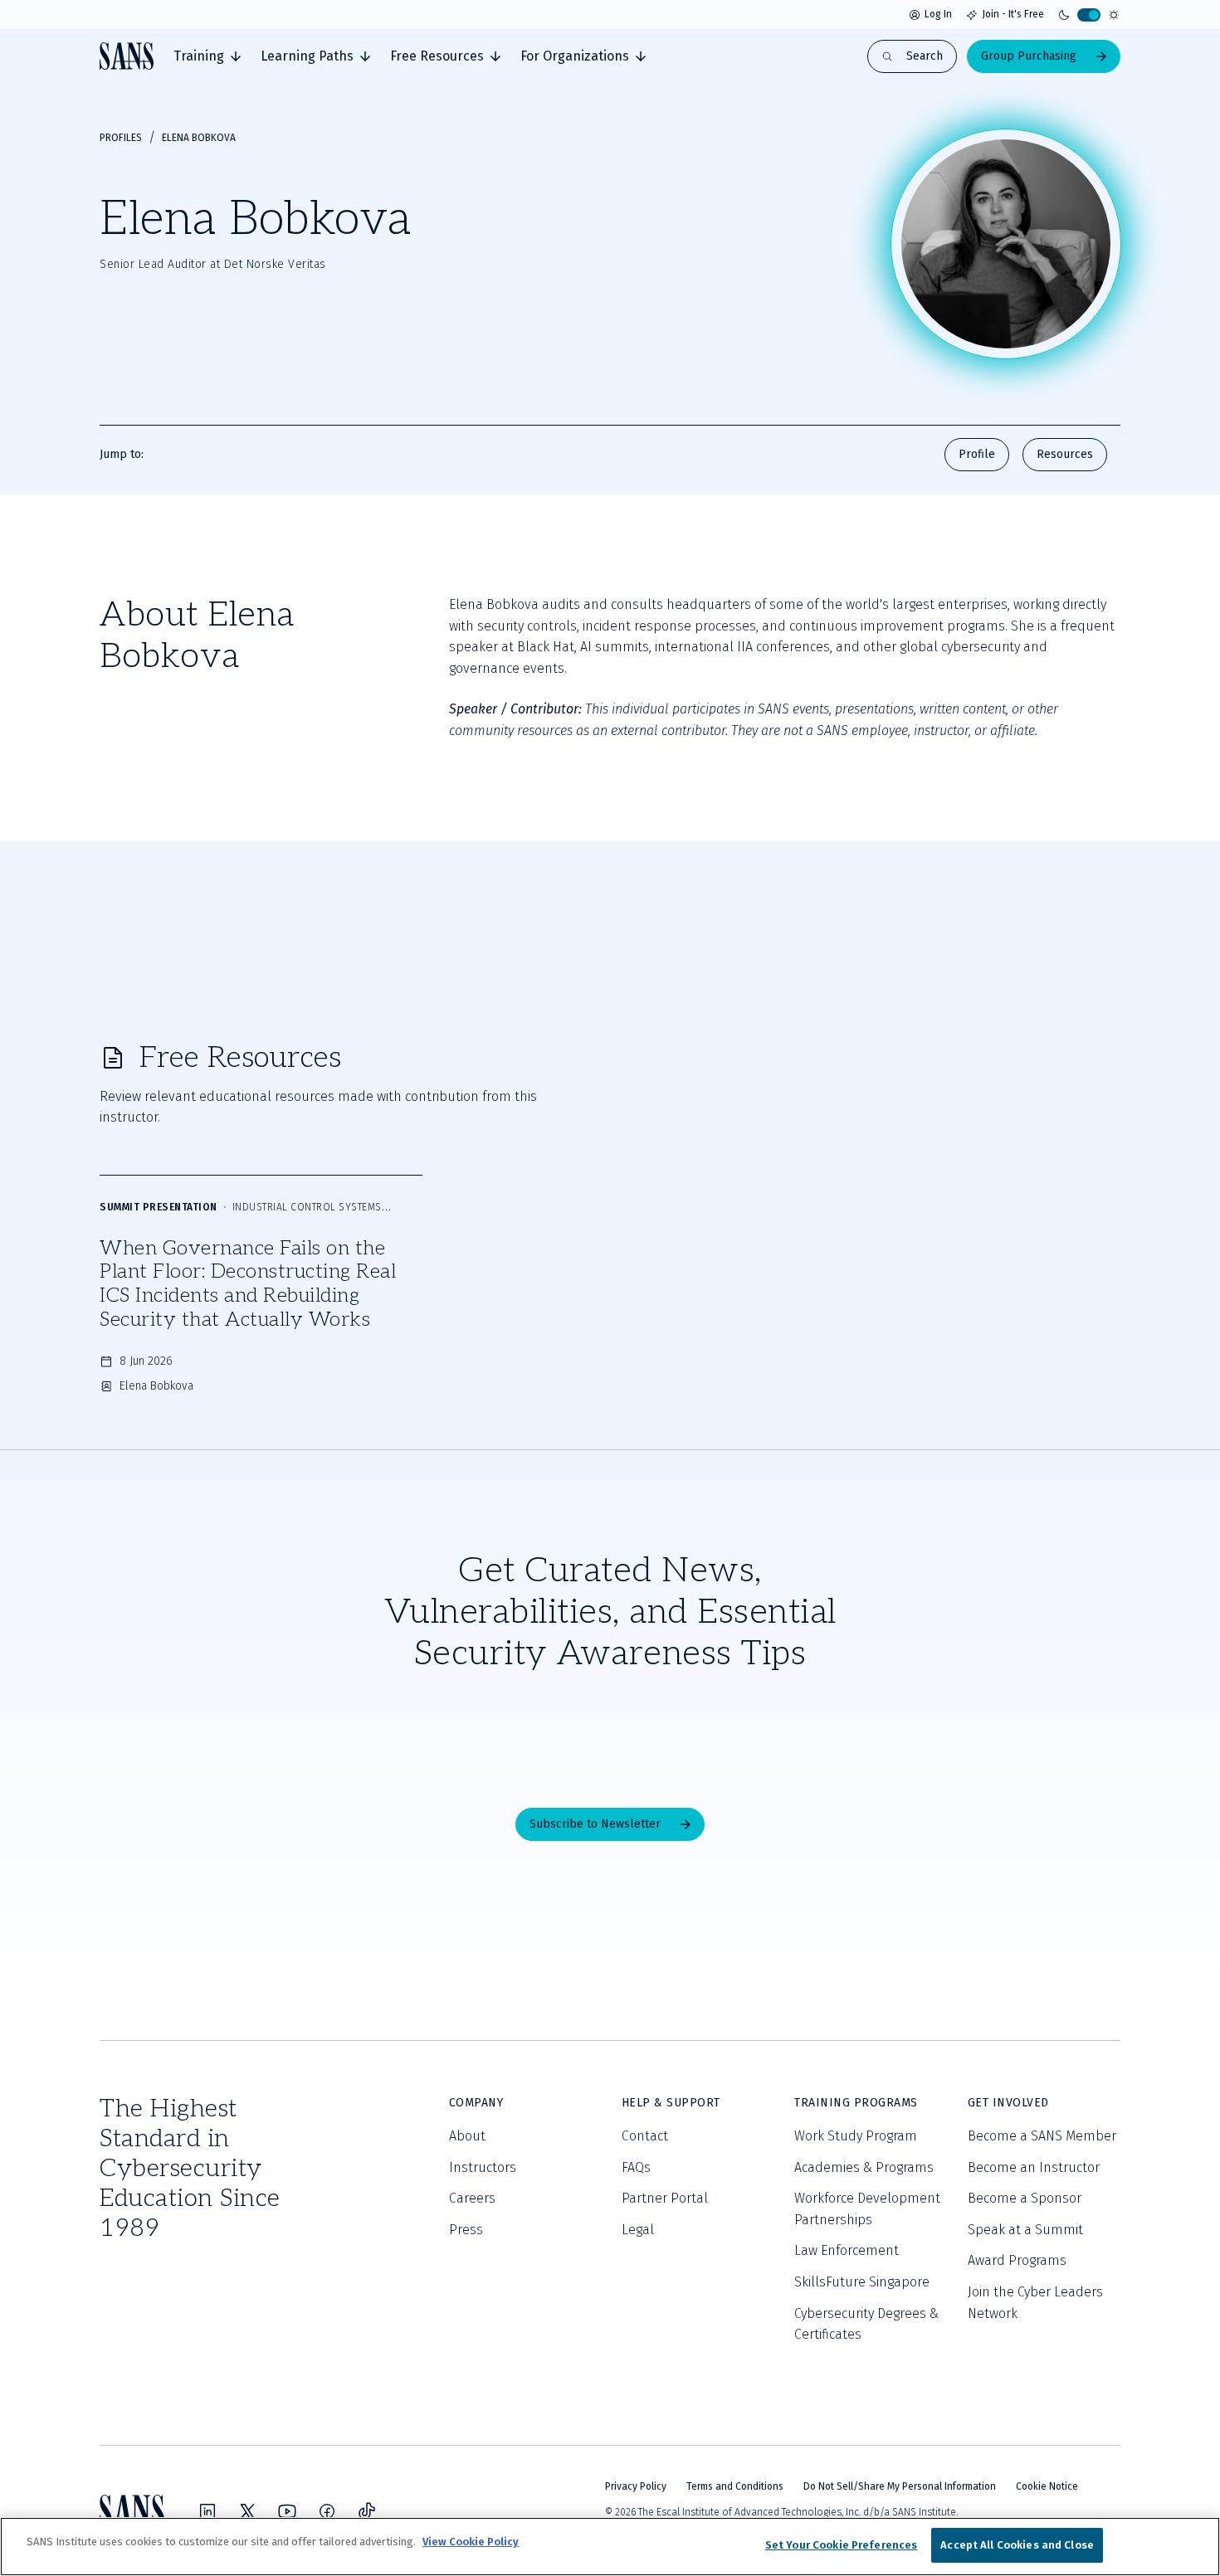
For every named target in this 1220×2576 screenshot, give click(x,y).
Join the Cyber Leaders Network (1035, 2303)
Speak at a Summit (1025, 2230)
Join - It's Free (1013, 14)
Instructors (483, 2167)
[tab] (207, 56)
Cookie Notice (1047, 2486)
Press (466, 2230)
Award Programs (1017, 2260)
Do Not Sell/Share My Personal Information (900, 2486)
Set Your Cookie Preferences (842, 2545)
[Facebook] (327, 2511)
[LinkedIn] (207, 2511)
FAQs (636, 2167)
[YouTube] (287, 2511)
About (467, 2136)
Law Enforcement (847, 2250)
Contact (645, 2136)
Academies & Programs (864, 2167)
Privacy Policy (636, 2486)
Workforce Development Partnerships (867, 2209)
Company (476, 2103)
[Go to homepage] (127, 56)
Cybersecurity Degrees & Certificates (866, 2324)
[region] (610, 2547)
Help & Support (671, 2103)
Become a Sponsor (1025, 2198)
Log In (938, 14)
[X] (247, 2511)
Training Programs (856, 2103)
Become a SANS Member (1042, 2136)
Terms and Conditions (735, 2486)
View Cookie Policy (471, 2542)
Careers (472, 2198)
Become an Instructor (1034, 2167)
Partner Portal (665, 2198)
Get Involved (1008, 2103)
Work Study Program (856, 2136)
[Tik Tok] (367, 2511)
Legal (638, 2230)
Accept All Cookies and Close (1017, 2545)
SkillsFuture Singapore (862, 2282)
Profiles (121, 138)
